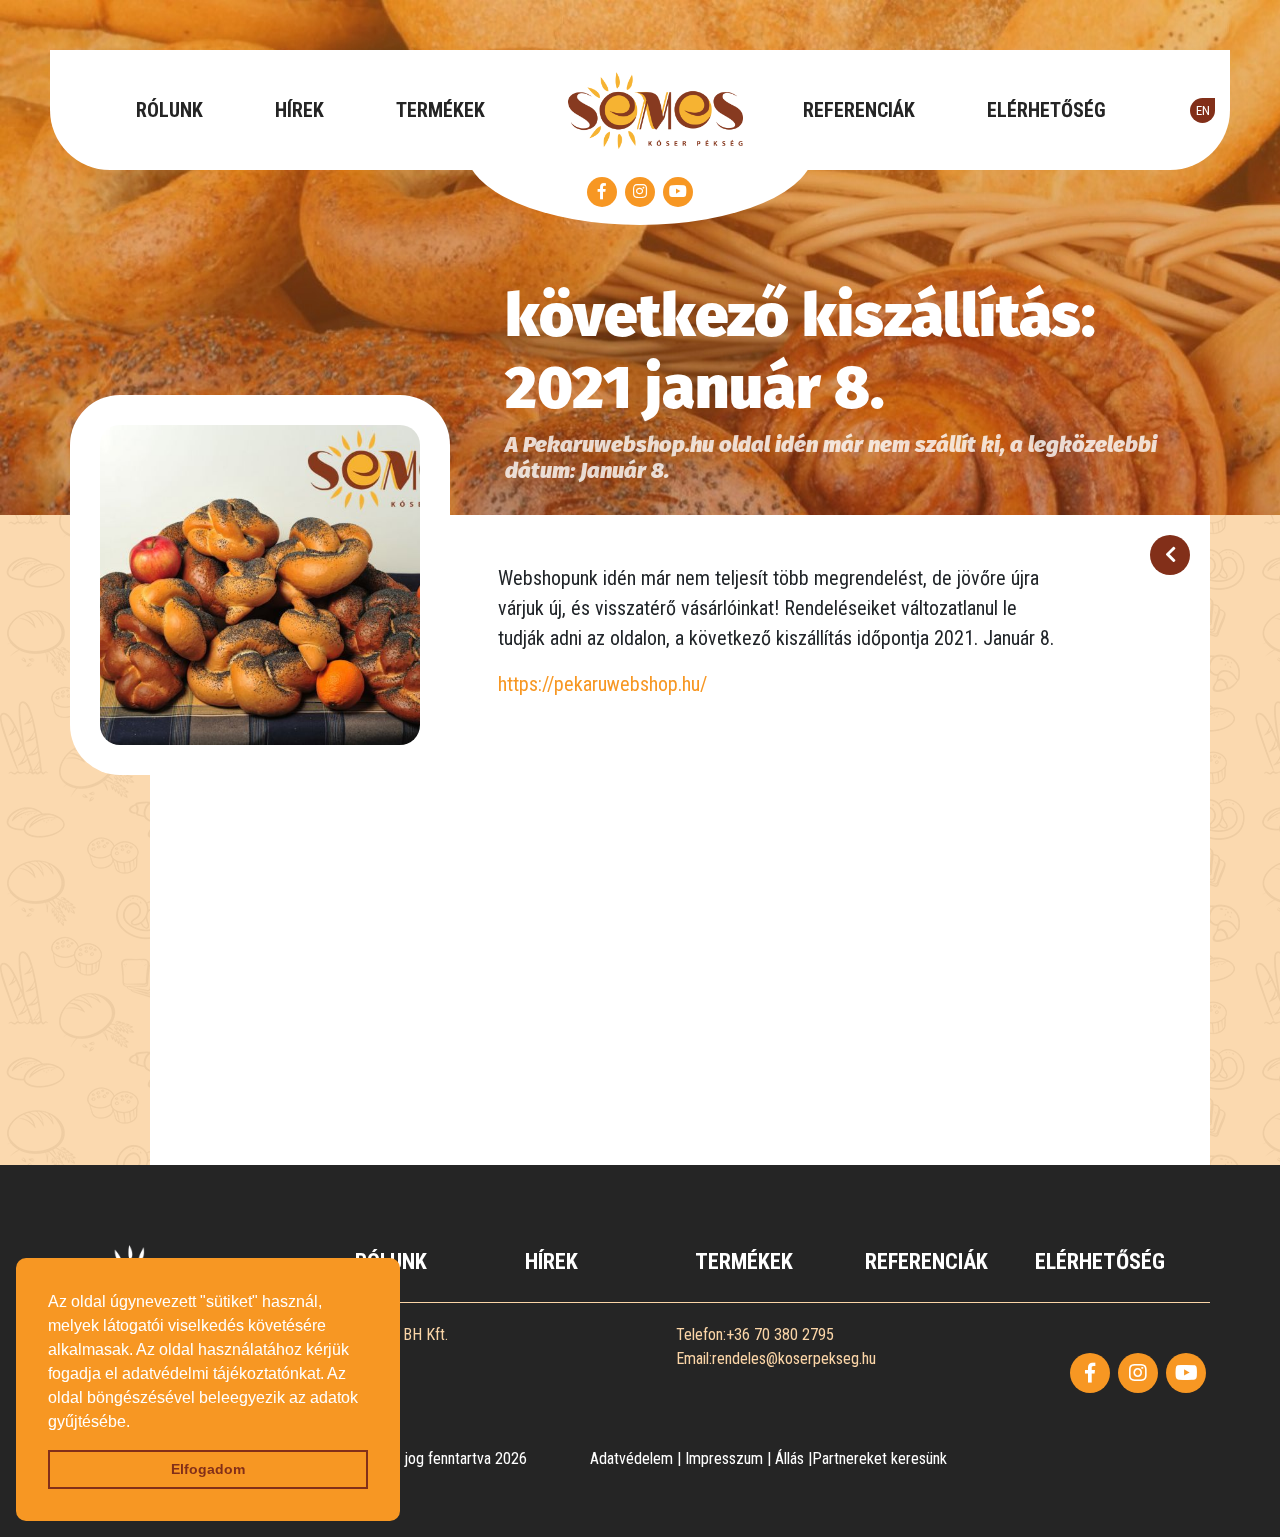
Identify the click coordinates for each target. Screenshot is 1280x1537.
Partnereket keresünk (879, 1458)
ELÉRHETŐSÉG (1046, 110)
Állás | (793, 1458)
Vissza (1170, 555)
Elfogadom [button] (208, 1469)
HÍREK (299, 110)
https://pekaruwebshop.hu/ (602, 684)
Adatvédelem (631, 1458)
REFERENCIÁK (859, 110)
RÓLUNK (169, 110)
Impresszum (724, 1458)
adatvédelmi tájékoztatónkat (221, 1373)
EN (1203, 110)
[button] (137, 1423)
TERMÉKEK (440, 110)
